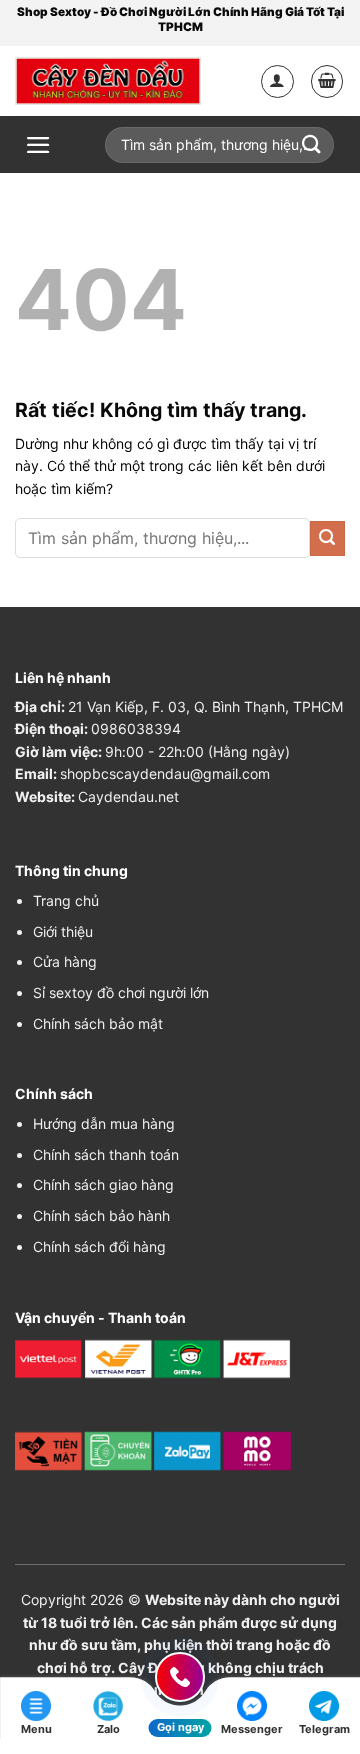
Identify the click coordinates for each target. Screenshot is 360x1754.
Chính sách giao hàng (103, 1184)
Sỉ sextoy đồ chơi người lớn (121, 992)
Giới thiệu (63, 931)
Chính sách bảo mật (98, 1023)
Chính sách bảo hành (101, 1215)
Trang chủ (66, 900)
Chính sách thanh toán (106, 1154)
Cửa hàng (65, 961)
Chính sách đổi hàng (99, 1246)
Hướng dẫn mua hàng (104, 1123)
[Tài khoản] (277, 81)
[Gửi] (327, 538)
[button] (327, 81)
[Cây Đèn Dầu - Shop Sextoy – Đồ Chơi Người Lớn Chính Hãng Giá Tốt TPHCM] (108, 81)
